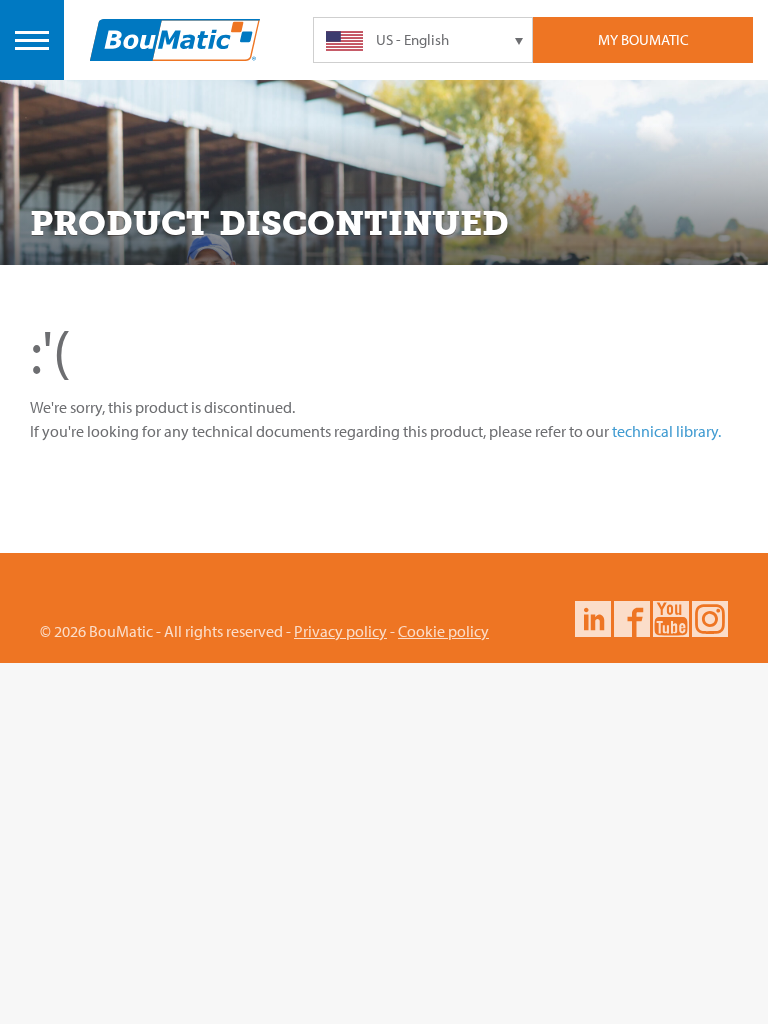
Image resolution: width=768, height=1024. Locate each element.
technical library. (666, 431)
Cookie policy (443, 631)
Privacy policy (340, 631)
